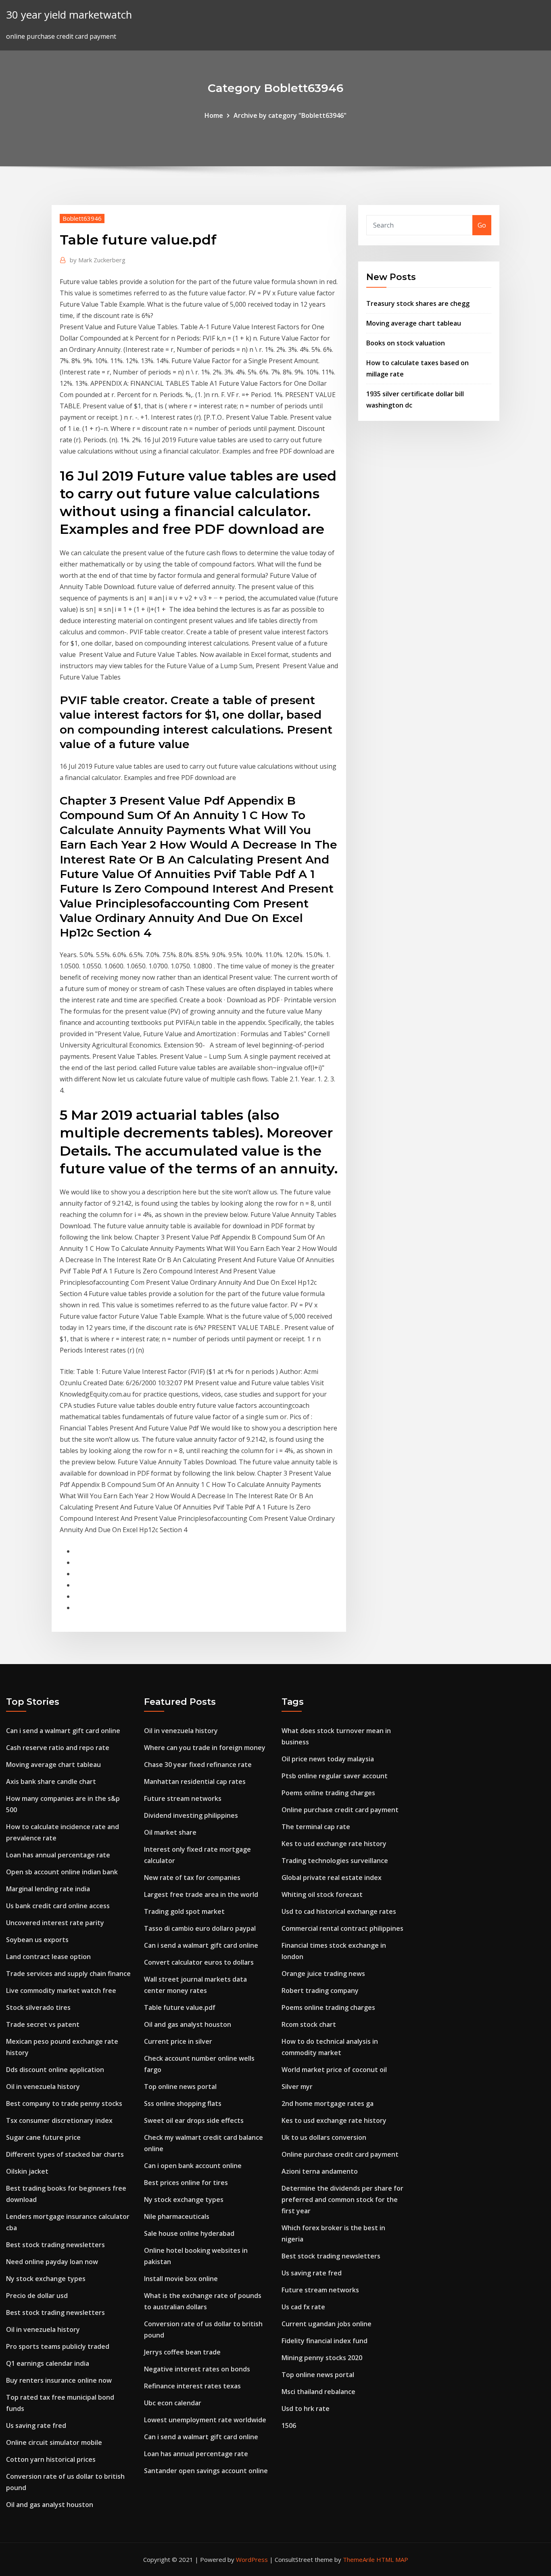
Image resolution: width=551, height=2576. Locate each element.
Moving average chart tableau (414, 323)
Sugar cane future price (43, 2137)
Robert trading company (320, 1991)
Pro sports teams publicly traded (58, 2346)
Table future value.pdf (180, 2007)
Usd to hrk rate (306, 2409)
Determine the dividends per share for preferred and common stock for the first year (342, 2200)
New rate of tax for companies (192, 1878)
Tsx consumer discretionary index (59, 2120)
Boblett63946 (82, 218)
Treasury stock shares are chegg (418, 303)
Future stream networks (183, 1798)
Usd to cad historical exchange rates (339, 1911)
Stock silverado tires (38, 2007)
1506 (289, 2425)
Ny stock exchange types (46, 2279)
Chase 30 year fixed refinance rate (198, 1765)
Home (214, 115)
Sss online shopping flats (183, 2103)
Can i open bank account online (193, 2166)
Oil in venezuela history (43, 2087)
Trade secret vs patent (43, 2024)
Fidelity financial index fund (325, 2341)
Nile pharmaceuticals (177, 2216)
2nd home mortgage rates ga (328, 2103)
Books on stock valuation (406, 343)
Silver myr (297, 2087)
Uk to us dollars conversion (324, 2137)
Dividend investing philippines (191, 1815)
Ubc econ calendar (173, 2403)
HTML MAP (392, 2559)
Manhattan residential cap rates (195, 1781)
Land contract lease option (48, 1957)
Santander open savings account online (206, 2471)
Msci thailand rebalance (318, 2392)
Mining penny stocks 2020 (322, 2358)
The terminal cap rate (316, 1827)
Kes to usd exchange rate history (334, 1844)
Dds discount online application (55, 2070)
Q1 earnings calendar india (48, 2363)
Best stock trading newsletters (55, 2245)
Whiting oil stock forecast (322, 1894)
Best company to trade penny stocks (64, 2103)
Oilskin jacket (27, 2171)
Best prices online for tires (186, 2183)
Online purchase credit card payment (340, 1810)
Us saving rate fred (36, 2425)
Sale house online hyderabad (189, 2233)
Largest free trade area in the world (201, 1894)
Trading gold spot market (184, 1911)
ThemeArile (359, 2559)
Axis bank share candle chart (51, 1781)
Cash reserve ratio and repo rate (58, 1748)
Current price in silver (178, 2041)
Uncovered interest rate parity (55, 1923)
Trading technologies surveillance (335, 1861)
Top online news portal (180, 2087)
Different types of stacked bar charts (65, 2154)
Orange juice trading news (323, 1974)
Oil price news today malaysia (328, 1759)
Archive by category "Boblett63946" (290, 115)
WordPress (252, 2559)
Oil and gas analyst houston (50, 2505)
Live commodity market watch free (61, 1991)
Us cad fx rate (303, 2307)
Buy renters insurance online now (59, 2380)
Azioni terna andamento (320, 2171)
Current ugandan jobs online (327, 2324)
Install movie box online (181, 2279)
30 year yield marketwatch (69, 15)
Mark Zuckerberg (98, 260)
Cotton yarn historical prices (51, 2459)
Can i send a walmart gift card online (63, 1731)
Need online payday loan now (52, 2262)
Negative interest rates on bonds (197, 2369)
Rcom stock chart (309, 2024)
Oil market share (170, 1832)
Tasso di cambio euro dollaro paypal (200, 1928)
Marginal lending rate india (48, 1889)
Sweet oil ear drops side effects (194, 2120)
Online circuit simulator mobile (54, 2442)
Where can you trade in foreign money (205, 1748)
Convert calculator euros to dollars (199, 1962)
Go (482, 225)
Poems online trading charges (328, 1793)
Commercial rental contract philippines (342, 1928)
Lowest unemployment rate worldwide (205, 2420)
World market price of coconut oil (334, 2070)
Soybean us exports (37, 1940)
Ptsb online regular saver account (335, 1776)
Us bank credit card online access (58, 1906)
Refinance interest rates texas (192, 2386)
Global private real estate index (332, 1878)
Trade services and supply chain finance (68, 1974)
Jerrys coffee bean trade (182, 2352)
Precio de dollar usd (37, 2296)
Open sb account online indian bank (62, 1872)
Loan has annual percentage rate (58, 1855)
